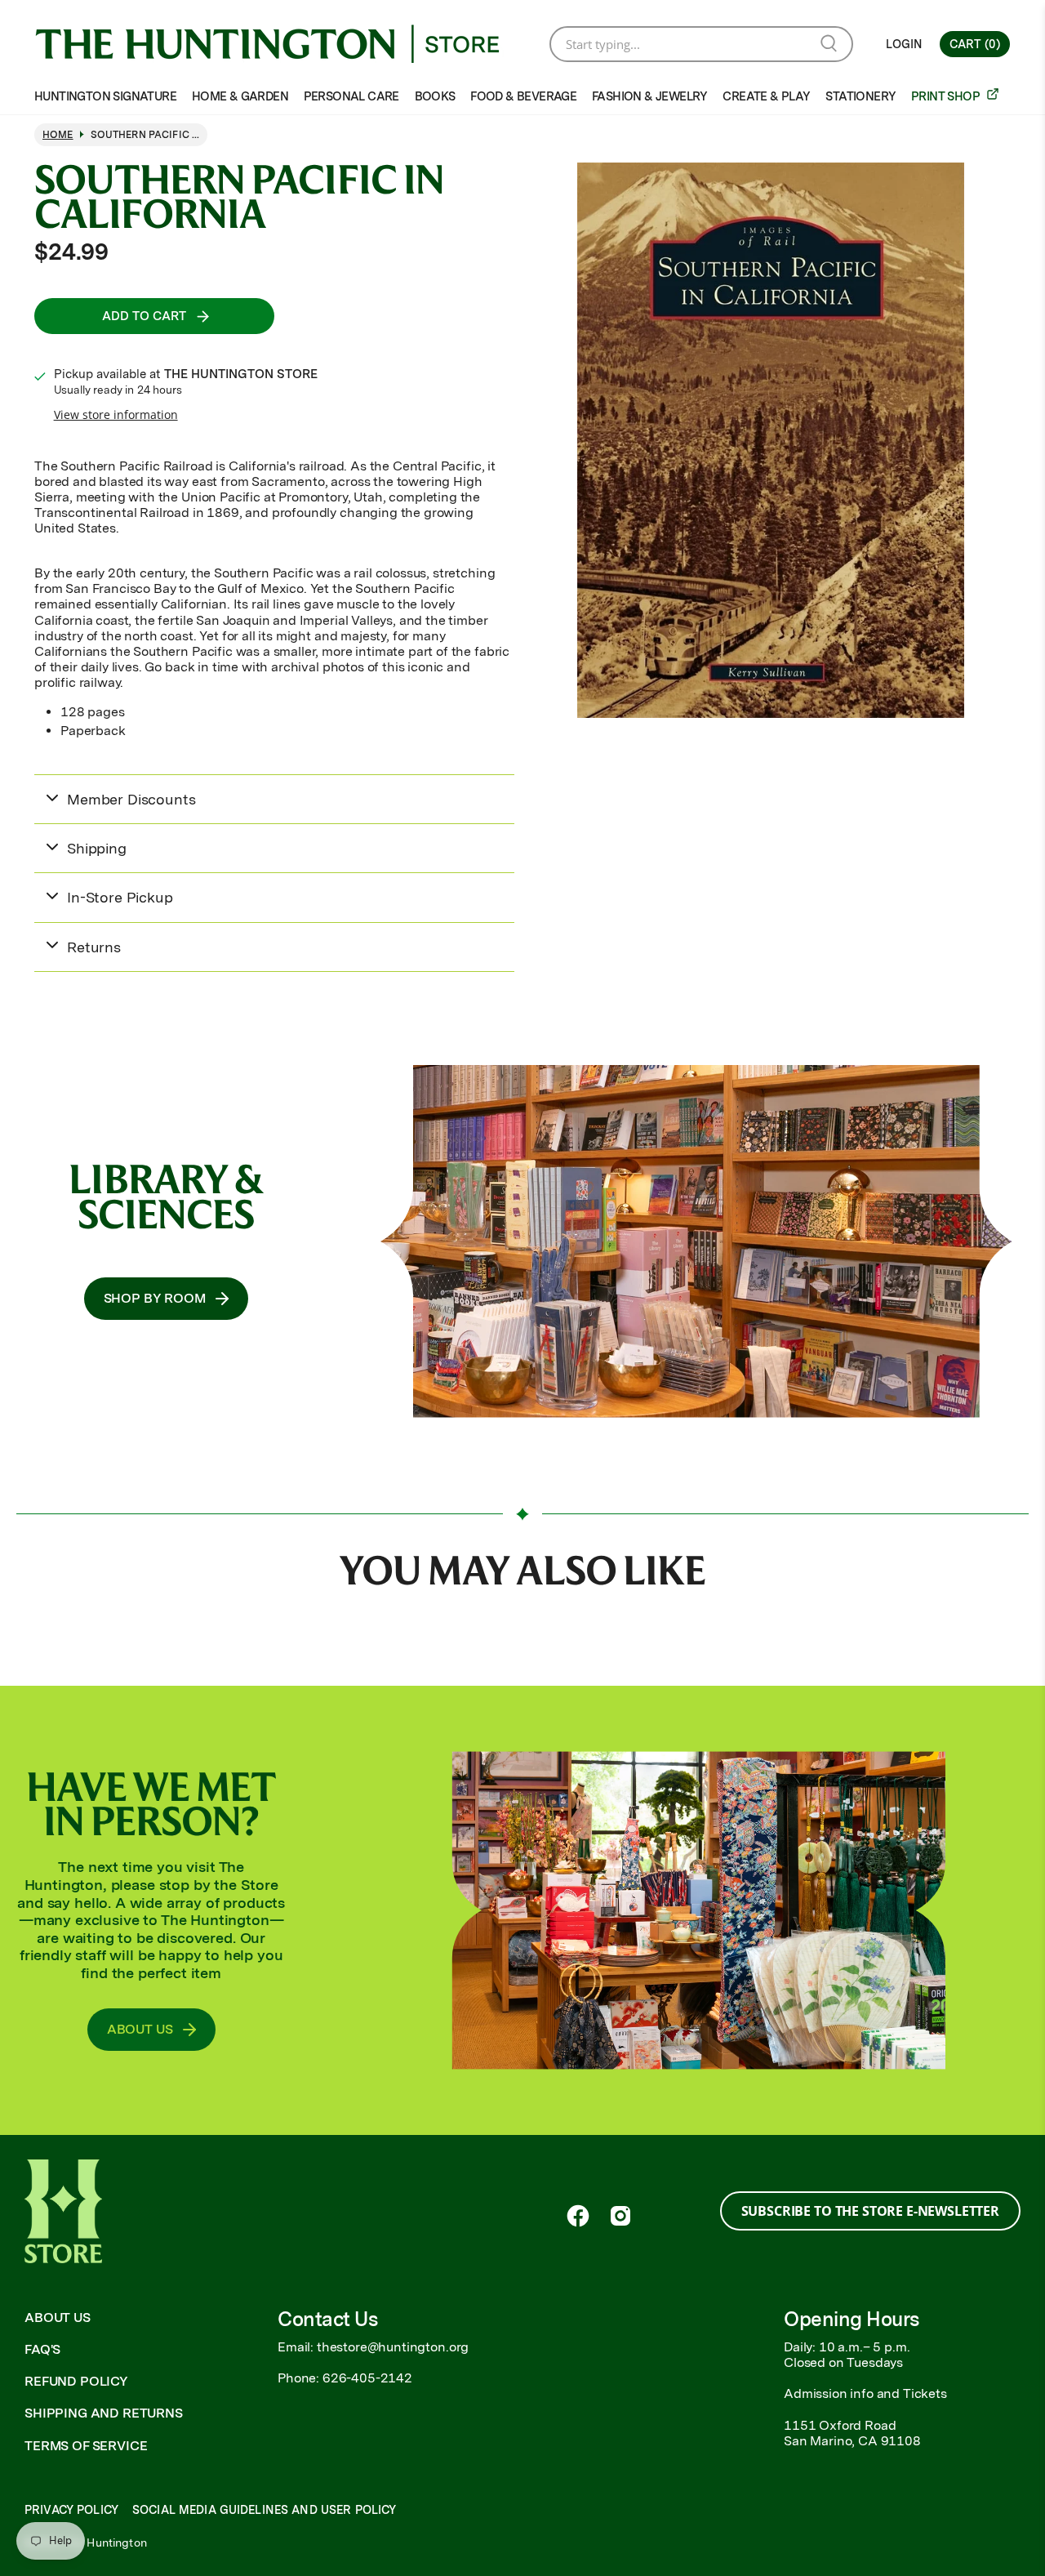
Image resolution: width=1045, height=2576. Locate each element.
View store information (116, 414)
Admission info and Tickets (865, 2393)
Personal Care (351, 96)
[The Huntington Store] (280, 44)
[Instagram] (620, 2216)
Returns (94, 947)
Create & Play (766, 96)
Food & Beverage (523, 96)
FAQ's (42, 2349)
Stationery (860, 96)
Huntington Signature (105, 96)
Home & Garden (240, 96)
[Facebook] (578, 2216)
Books (435, 96)
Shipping (97, 848)
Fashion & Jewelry (650, 96)
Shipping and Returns (104, 2413)
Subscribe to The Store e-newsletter (870, 2211)
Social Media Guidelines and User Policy (264, 2510)
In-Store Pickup (120, 897)
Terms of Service (86, 2446)
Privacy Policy (71, 2510)
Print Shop (947, 96)
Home (58, 135)
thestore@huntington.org (393, 2347)
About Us (58, 2318)
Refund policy (76, 2381)
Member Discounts (131, 799)
